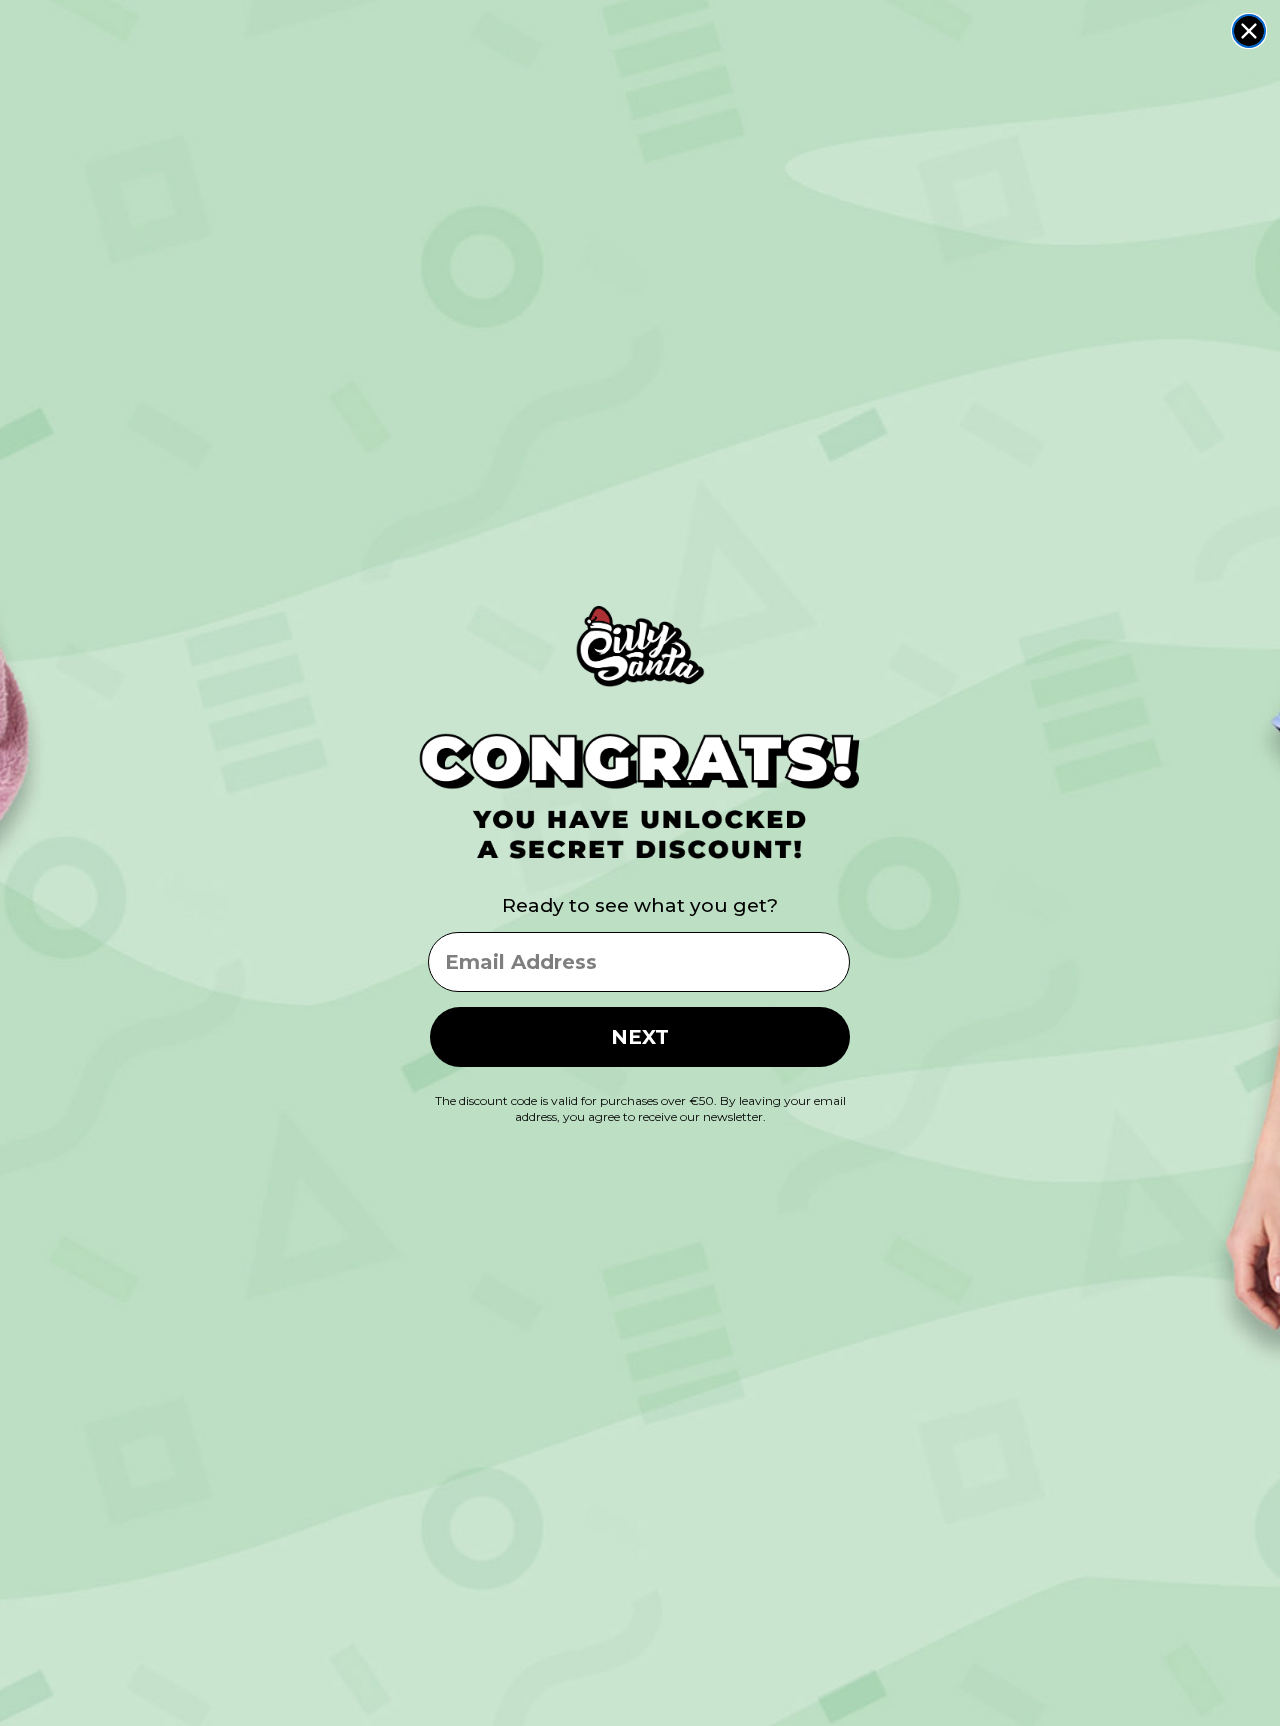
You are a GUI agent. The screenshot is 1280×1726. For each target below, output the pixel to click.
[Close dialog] (1249, 31)
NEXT (640, 1037)
